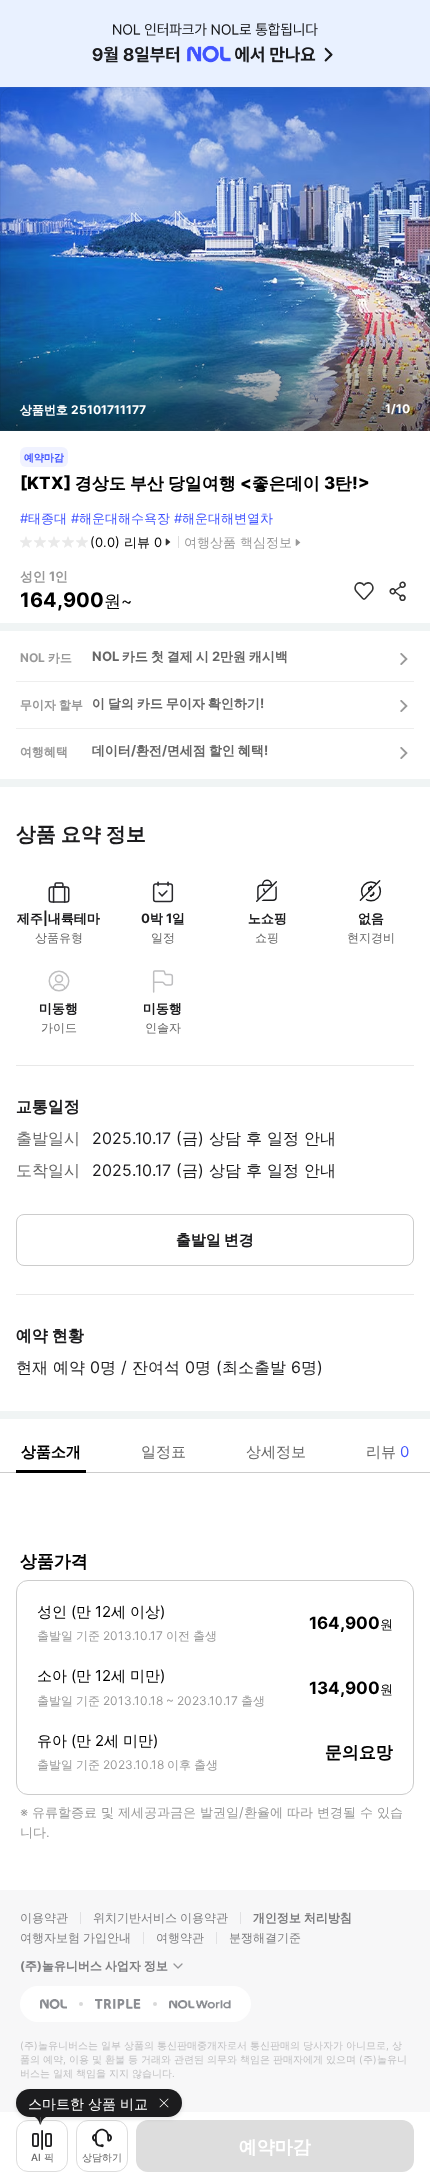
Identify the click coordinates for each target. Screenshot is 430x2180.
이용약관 (44, 1917)
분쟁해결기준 (265, 1937)
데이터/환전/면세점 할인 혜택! (180, 750)
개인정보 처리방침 (302, 1917)
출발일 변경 (215, 1239)
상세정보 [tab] (276, 1451)
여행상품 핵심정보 (238, 542)
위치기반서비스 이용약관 (160, 1917)
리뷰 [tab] (387, 1451)
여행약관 (180, 1937)
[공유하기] (398, 591)
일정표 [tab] (163, 1451)
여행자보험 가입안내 (75, 1937)
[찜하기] (364, 591)
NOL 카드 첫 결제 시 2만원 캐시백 (190, 656)
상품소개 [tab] (51, 1451)
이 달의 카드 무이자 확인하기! (178, 703)
